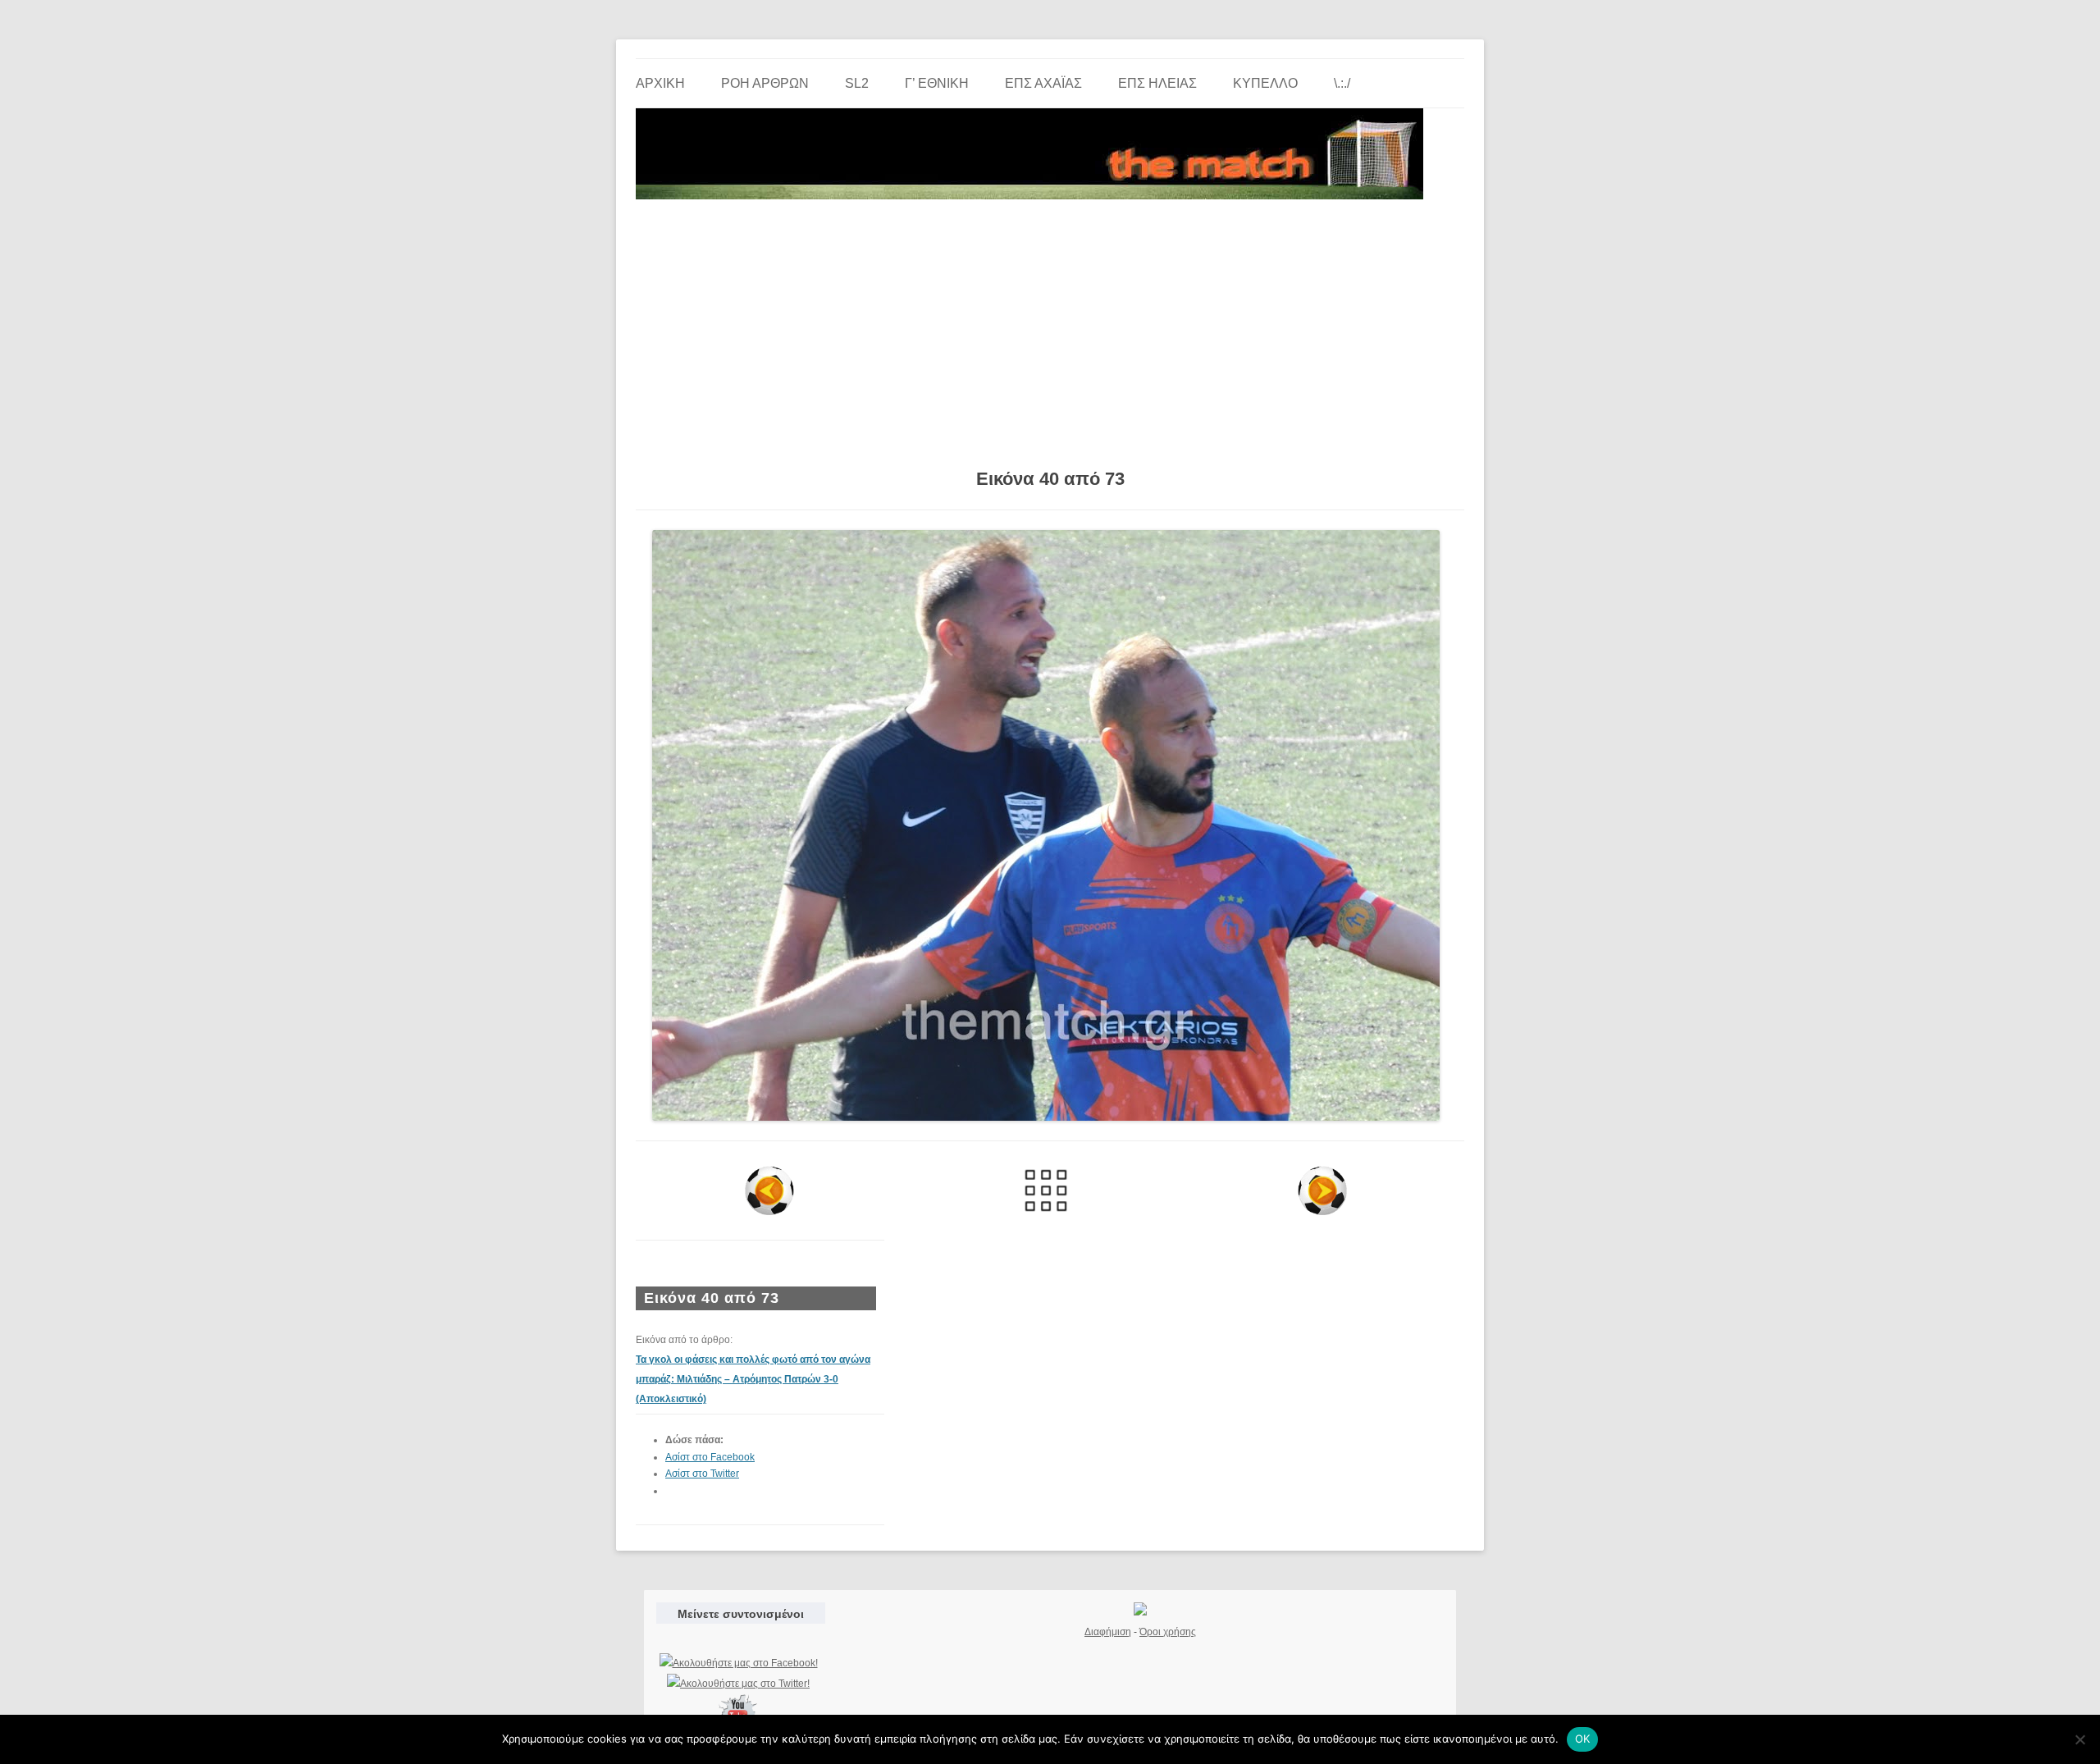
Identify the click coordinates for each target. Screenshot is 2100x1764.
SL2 (857, 83)
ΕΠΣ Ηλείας (1157, 83)
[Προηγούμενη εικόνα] (770, 1190)
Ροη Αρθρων (765, 83)
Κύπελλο (1265, 83)
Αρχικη (660, 83)
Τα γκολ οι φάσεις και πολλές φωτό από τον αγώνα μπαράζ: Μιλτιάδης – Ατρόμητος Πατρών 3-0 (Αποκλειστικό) (753, 1379)
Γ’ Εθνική (937, 83)
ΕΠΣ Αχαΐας (1043, 83)
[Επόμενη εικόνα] (1322, 1190)
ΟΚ (1583, 1739)
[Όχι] (2079, 1739)
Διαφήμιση (1108, 1632)
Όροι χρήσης (1168, 1632)
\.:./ (1342, 83)
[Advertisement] (1050, 328)
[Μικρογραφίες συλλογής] (1046, 1190)
